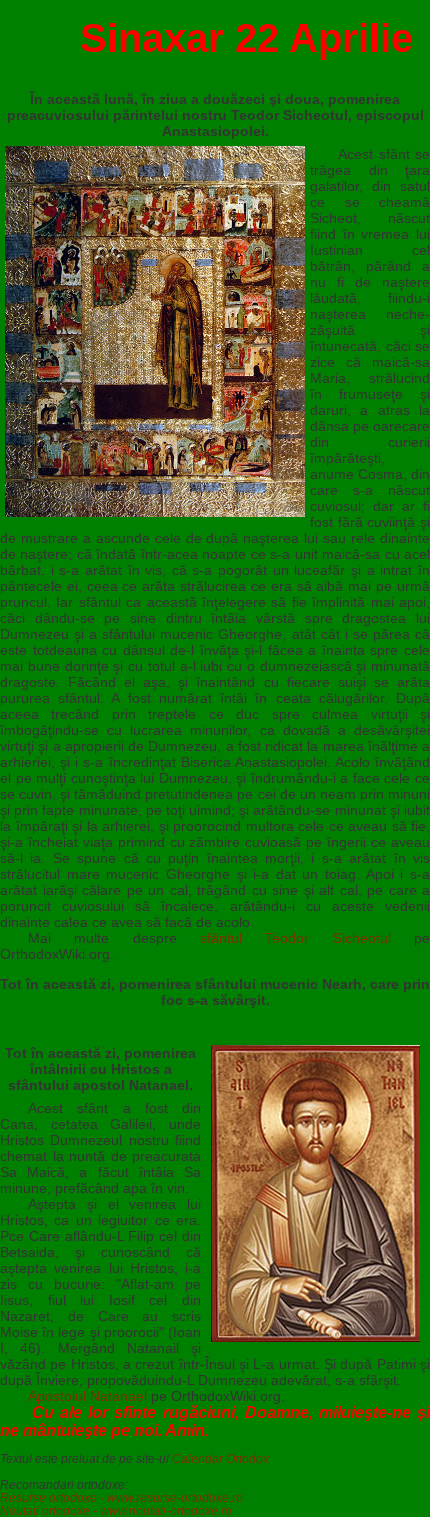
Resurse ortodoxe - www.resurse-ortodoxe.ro (121, 1497)
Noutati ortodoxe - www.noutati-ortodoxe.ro (116, 1510)
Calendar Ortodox (220, 1458)
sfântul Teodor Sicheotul (295, 938)
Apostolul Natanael (87, 1396)
